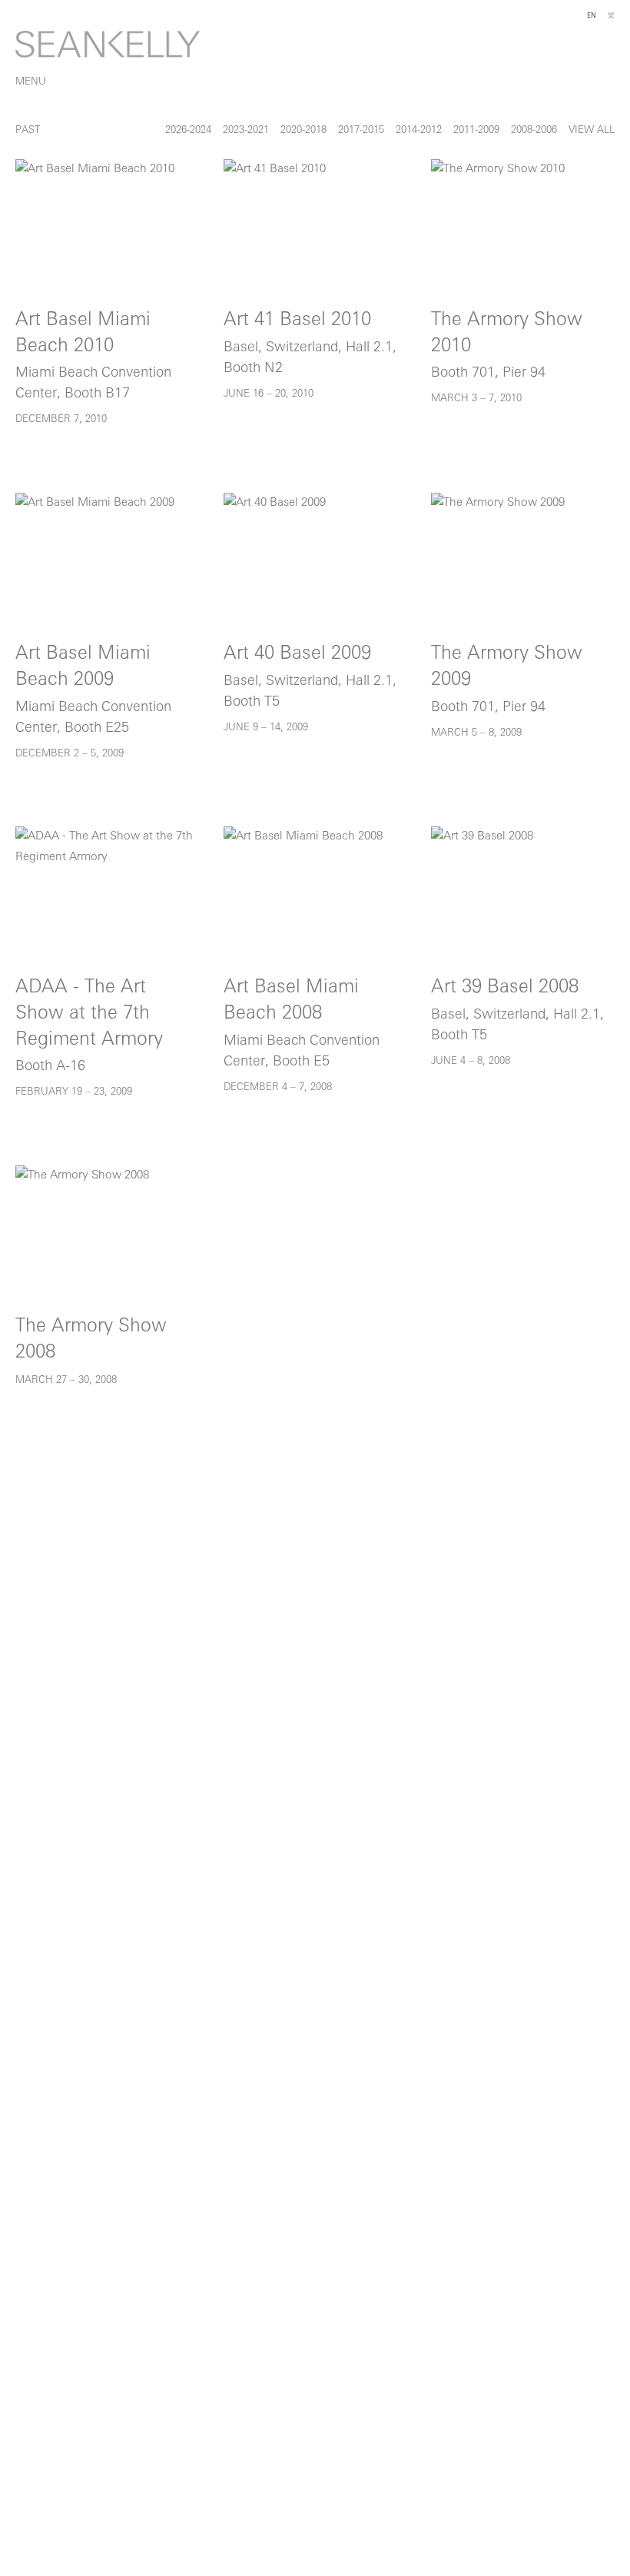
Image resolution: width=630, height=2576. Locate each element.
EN (592, 16)
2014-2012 (419, 130)
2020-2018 (303, 130)
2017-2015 (361, 130)
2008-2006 (534, 130)
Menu (31, 82)
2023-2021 (246, 130)
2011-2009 (476, 130)
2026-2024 (188, 130)
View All (592, 130)
